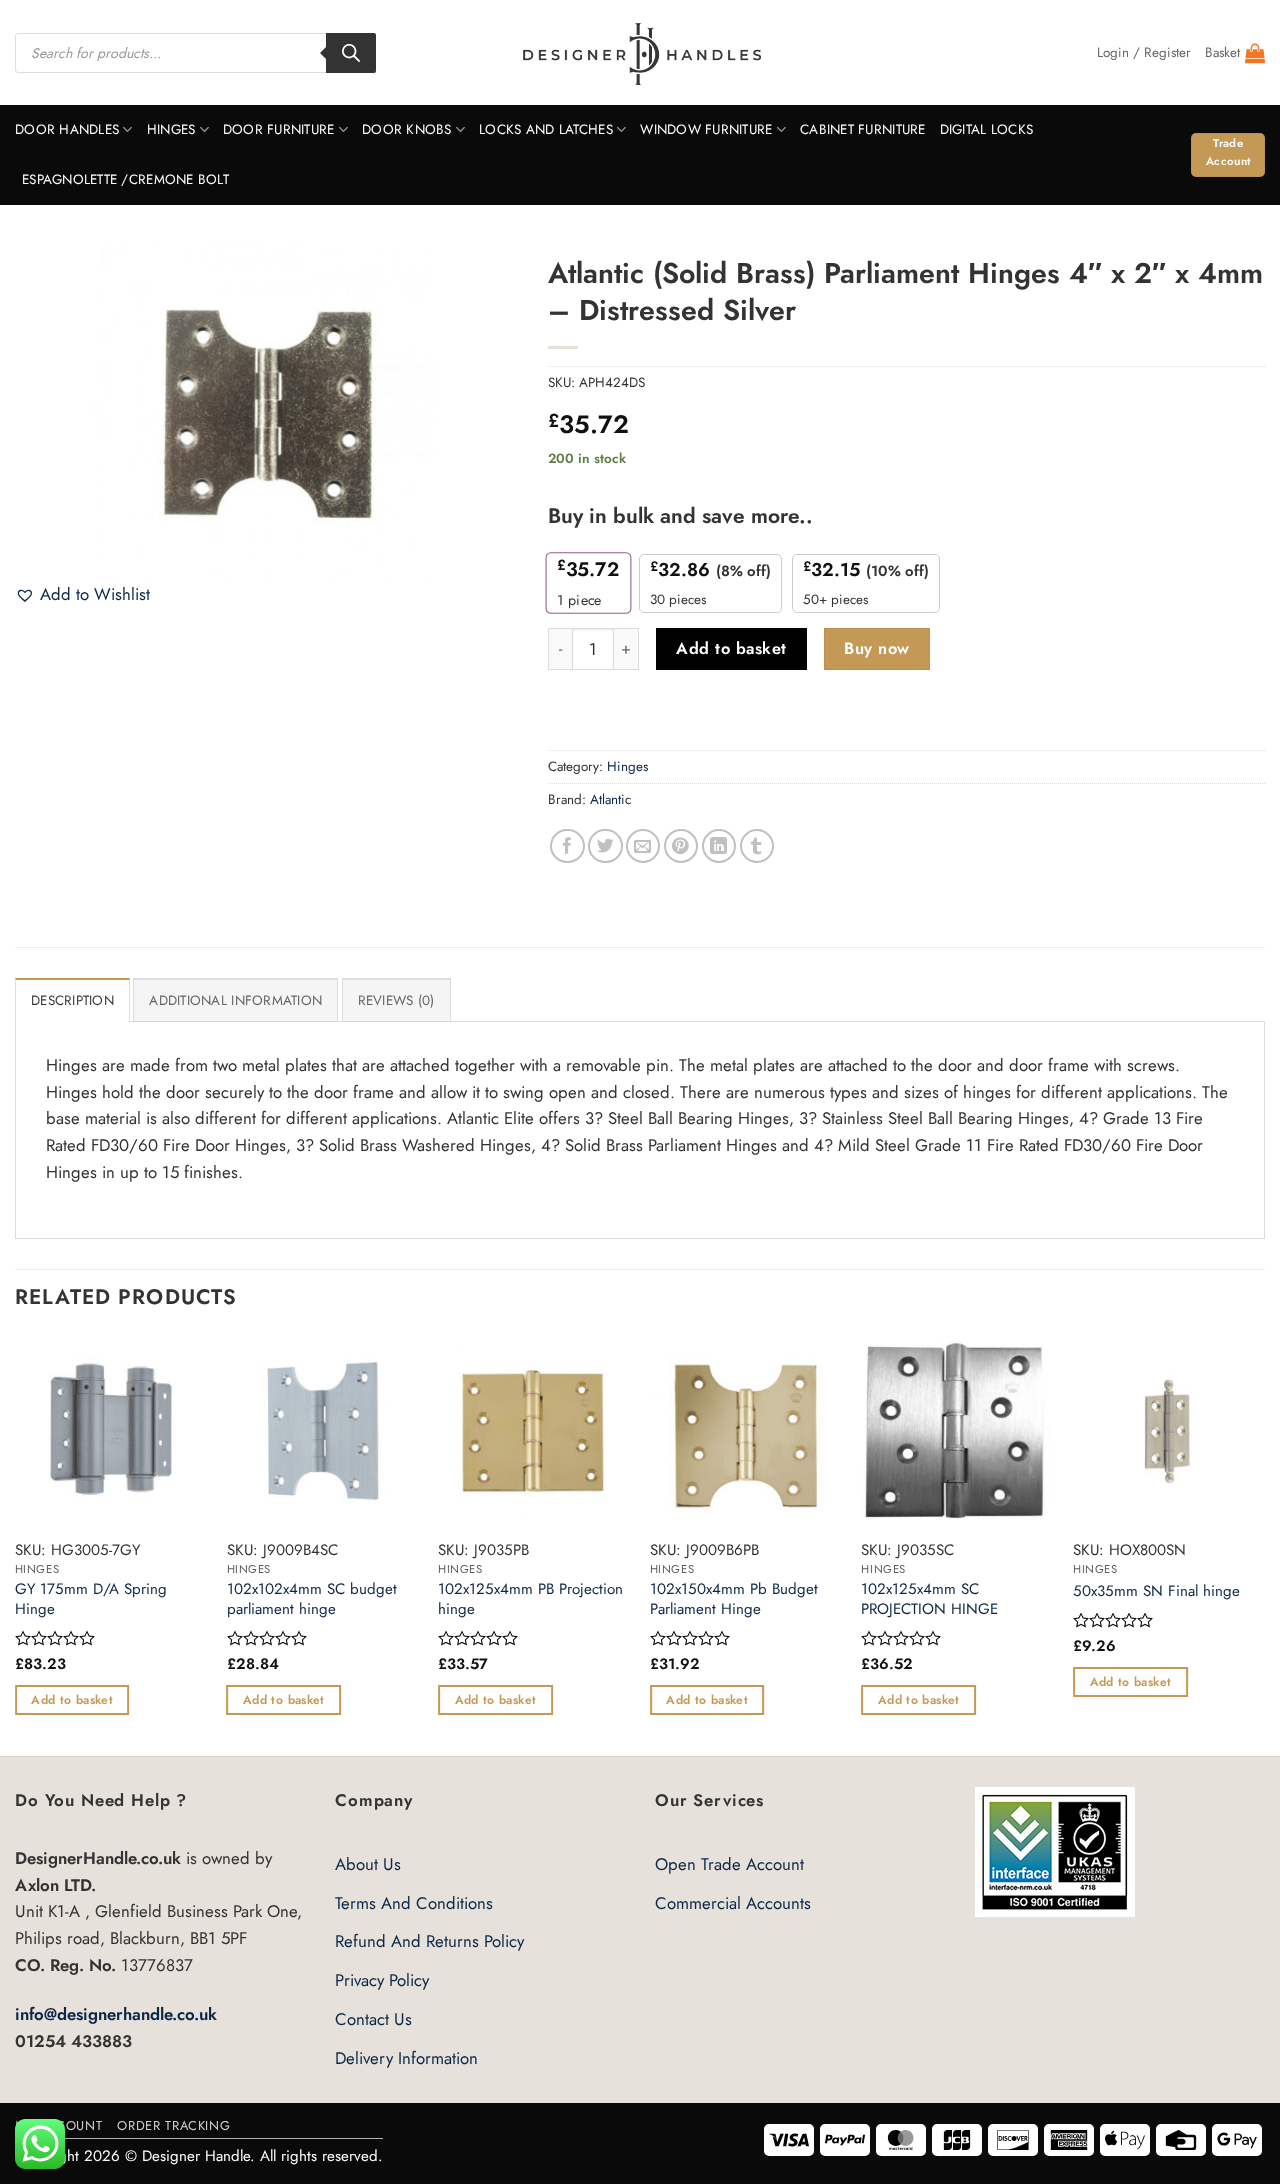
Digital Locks (987, 129)
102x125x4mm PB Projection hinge (530, 1599)
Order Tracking (173, 2125)
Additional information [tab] (235, 1000)
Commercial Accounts (733, 1903)
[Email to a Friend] (643, 846)
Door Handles (67, 129)
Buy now (876, 648)
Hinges (171, 129)
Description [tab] (72, 1000)
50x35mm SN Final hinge (1156, 1592)
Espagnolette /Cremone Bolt (125, 179)
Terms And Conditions (414, 1903)
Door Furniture (279, 129)
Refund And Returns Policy (429, 1941)
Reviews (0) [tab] (396, 1000)
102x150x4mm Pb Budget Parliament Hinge (734, 1599)
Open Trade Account (729, 1864)
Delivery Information (406, 2058)
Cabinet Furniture (863, 129)
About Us (368, 1864)
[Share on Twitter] (605, 846)
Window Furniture (706, 129)
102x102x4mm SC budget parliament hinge (312, 1599)
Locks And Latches (546, 129)
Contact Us (373, 2019)
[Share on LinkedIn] (719, 846)
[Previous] (16, 1544)
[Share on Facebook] (567, 846)
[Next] (1264, 1544)
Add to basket (731, 648)
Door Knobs (407, 129)
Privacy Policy (382, 1980)
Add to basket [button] (72, 1700)
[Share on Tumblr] (757, 846)
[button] (1144, 53)
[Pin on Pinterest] (681, 846)
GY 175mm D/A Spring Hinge (91, 1599)
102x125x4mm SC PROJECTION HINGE (929, 1599)
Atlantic (610, 799)
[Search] (351, 53)
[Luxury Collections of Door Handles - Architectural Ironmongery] (640, 53)
